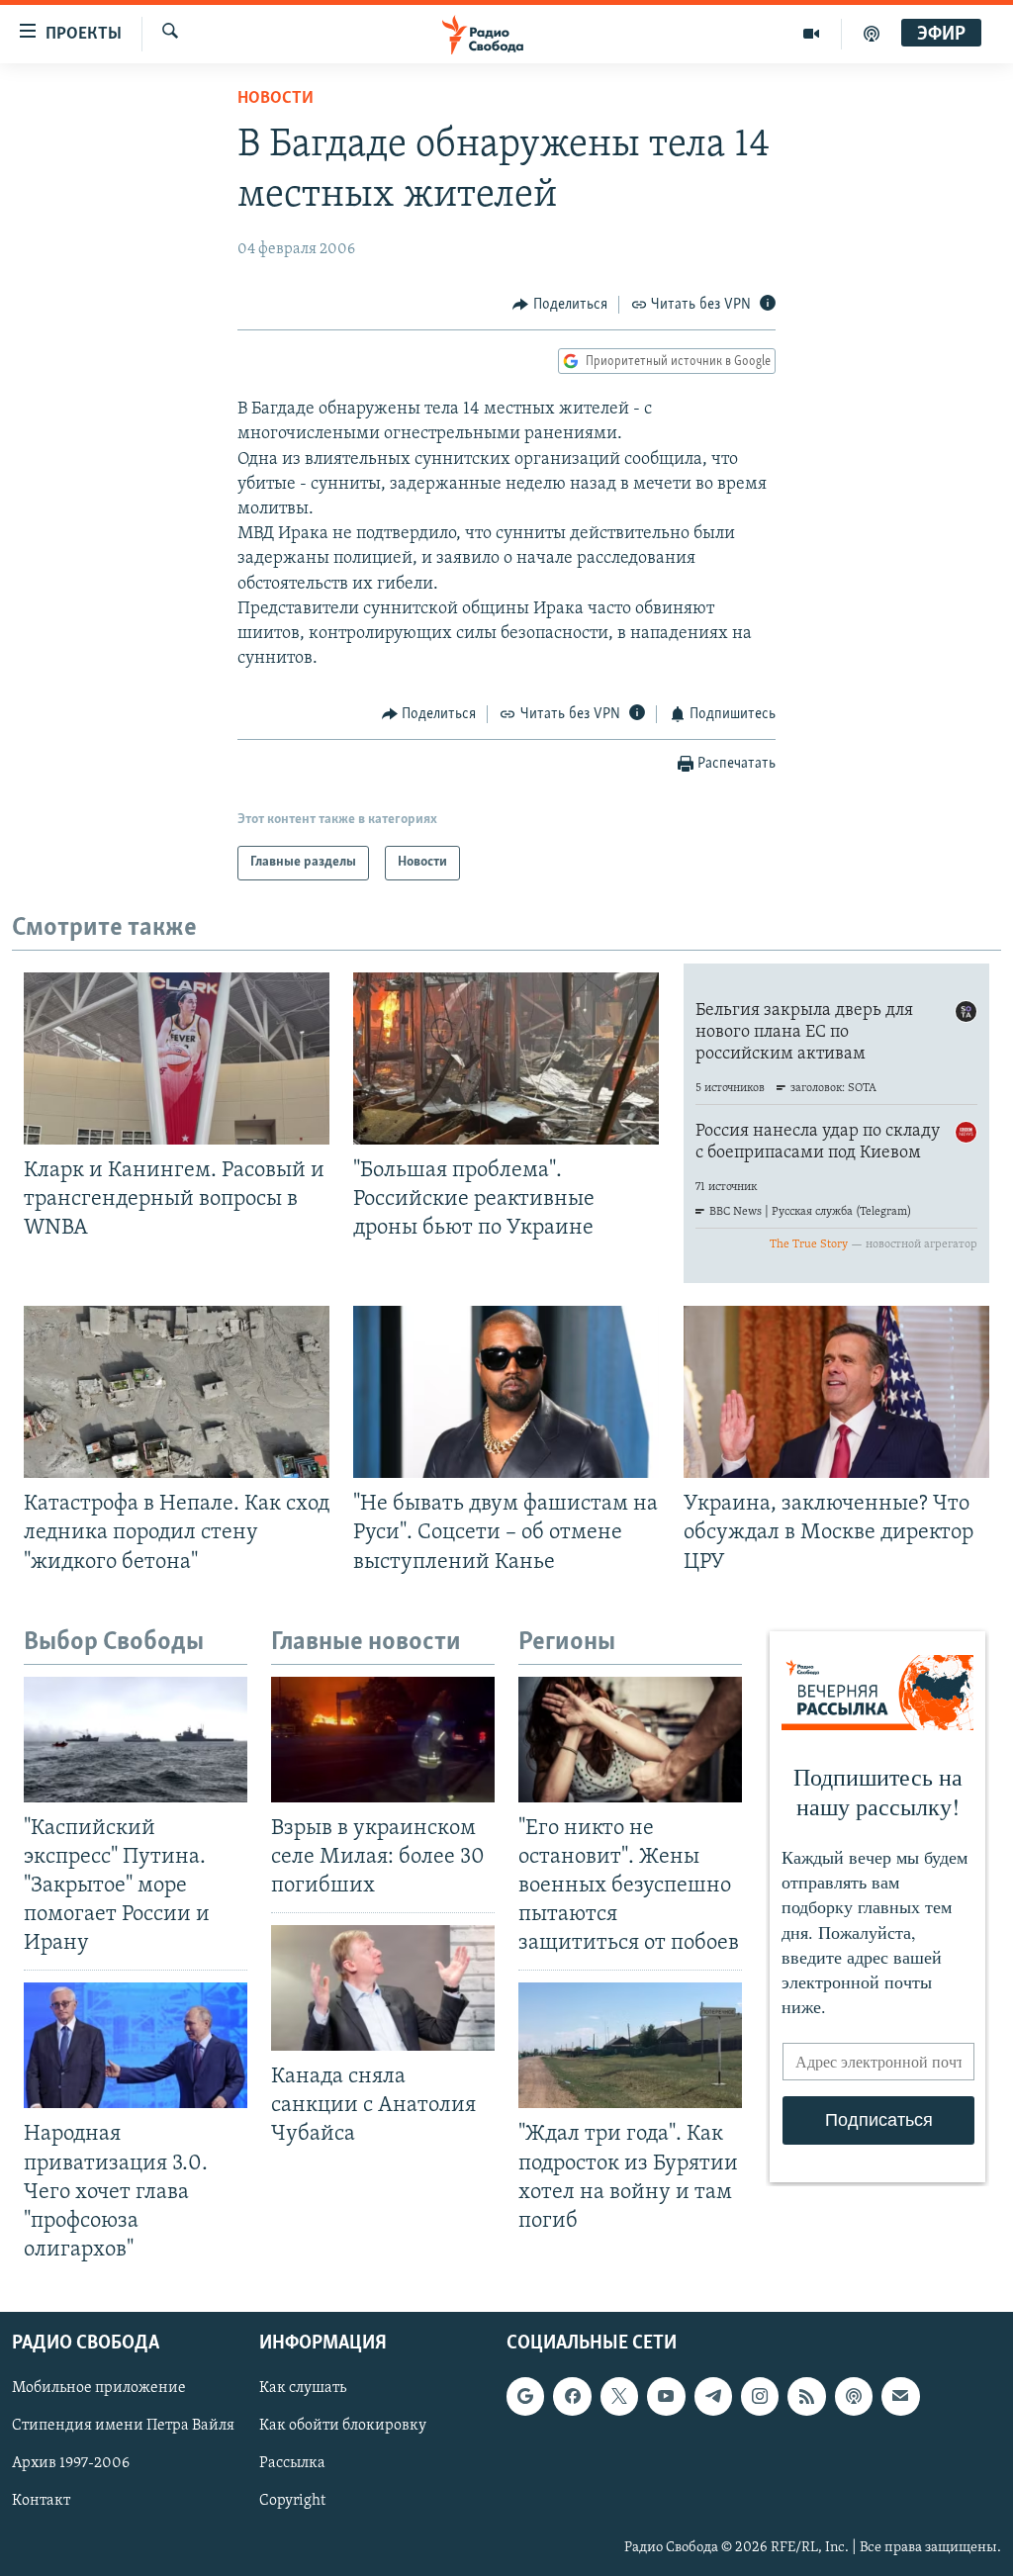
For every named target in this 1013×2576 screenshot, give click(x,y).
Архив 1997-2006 (71, 2463)
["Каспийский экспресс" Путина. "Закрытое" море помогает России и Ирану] (136, 1740)
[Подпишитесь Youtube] (666, 2396)
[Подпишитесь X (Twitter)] (619, 2396)
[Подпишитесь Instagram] (760, 2396)
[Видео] (812, 34)
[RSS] (806, 2396)
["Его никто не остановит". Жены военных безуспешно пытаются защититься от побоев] (630, 1740)
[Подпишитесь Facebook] (572, 2396)
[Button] (560, 305)
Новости (276, 99)
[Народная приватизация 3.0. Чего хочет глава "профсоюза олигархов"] (136, 2045)
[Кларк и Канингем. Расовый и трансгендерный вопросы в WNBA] (177, 1058)
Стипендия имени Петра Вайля (123, 2426)
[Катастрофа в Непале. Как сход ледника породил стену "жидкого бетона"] (177, 1392)
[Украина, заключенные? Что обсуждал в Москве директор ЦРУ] (836, 1392)
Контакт (41, 2502)
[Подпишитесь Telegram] (713, 2396)
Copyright (292, 2502)
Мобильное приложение (99, 2388)
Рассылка (292, 2463)
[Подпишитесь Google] (525, 2396)
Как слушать (303, 2388)
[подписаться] (900, 2396)
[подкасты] (872, 34)
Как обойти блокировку (343, 2426)
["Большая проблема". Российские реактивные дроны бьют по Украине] (506, 1058)
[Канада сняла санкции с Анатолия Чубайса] (383, 1988)
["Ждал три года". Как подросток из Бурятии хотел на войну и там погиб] (630, 2045)
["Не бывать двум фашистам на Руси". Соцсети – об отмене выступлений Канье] (506, 1392)
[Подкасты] (854, 2396)
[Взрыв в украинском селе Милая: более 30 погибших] (383, 1740)
